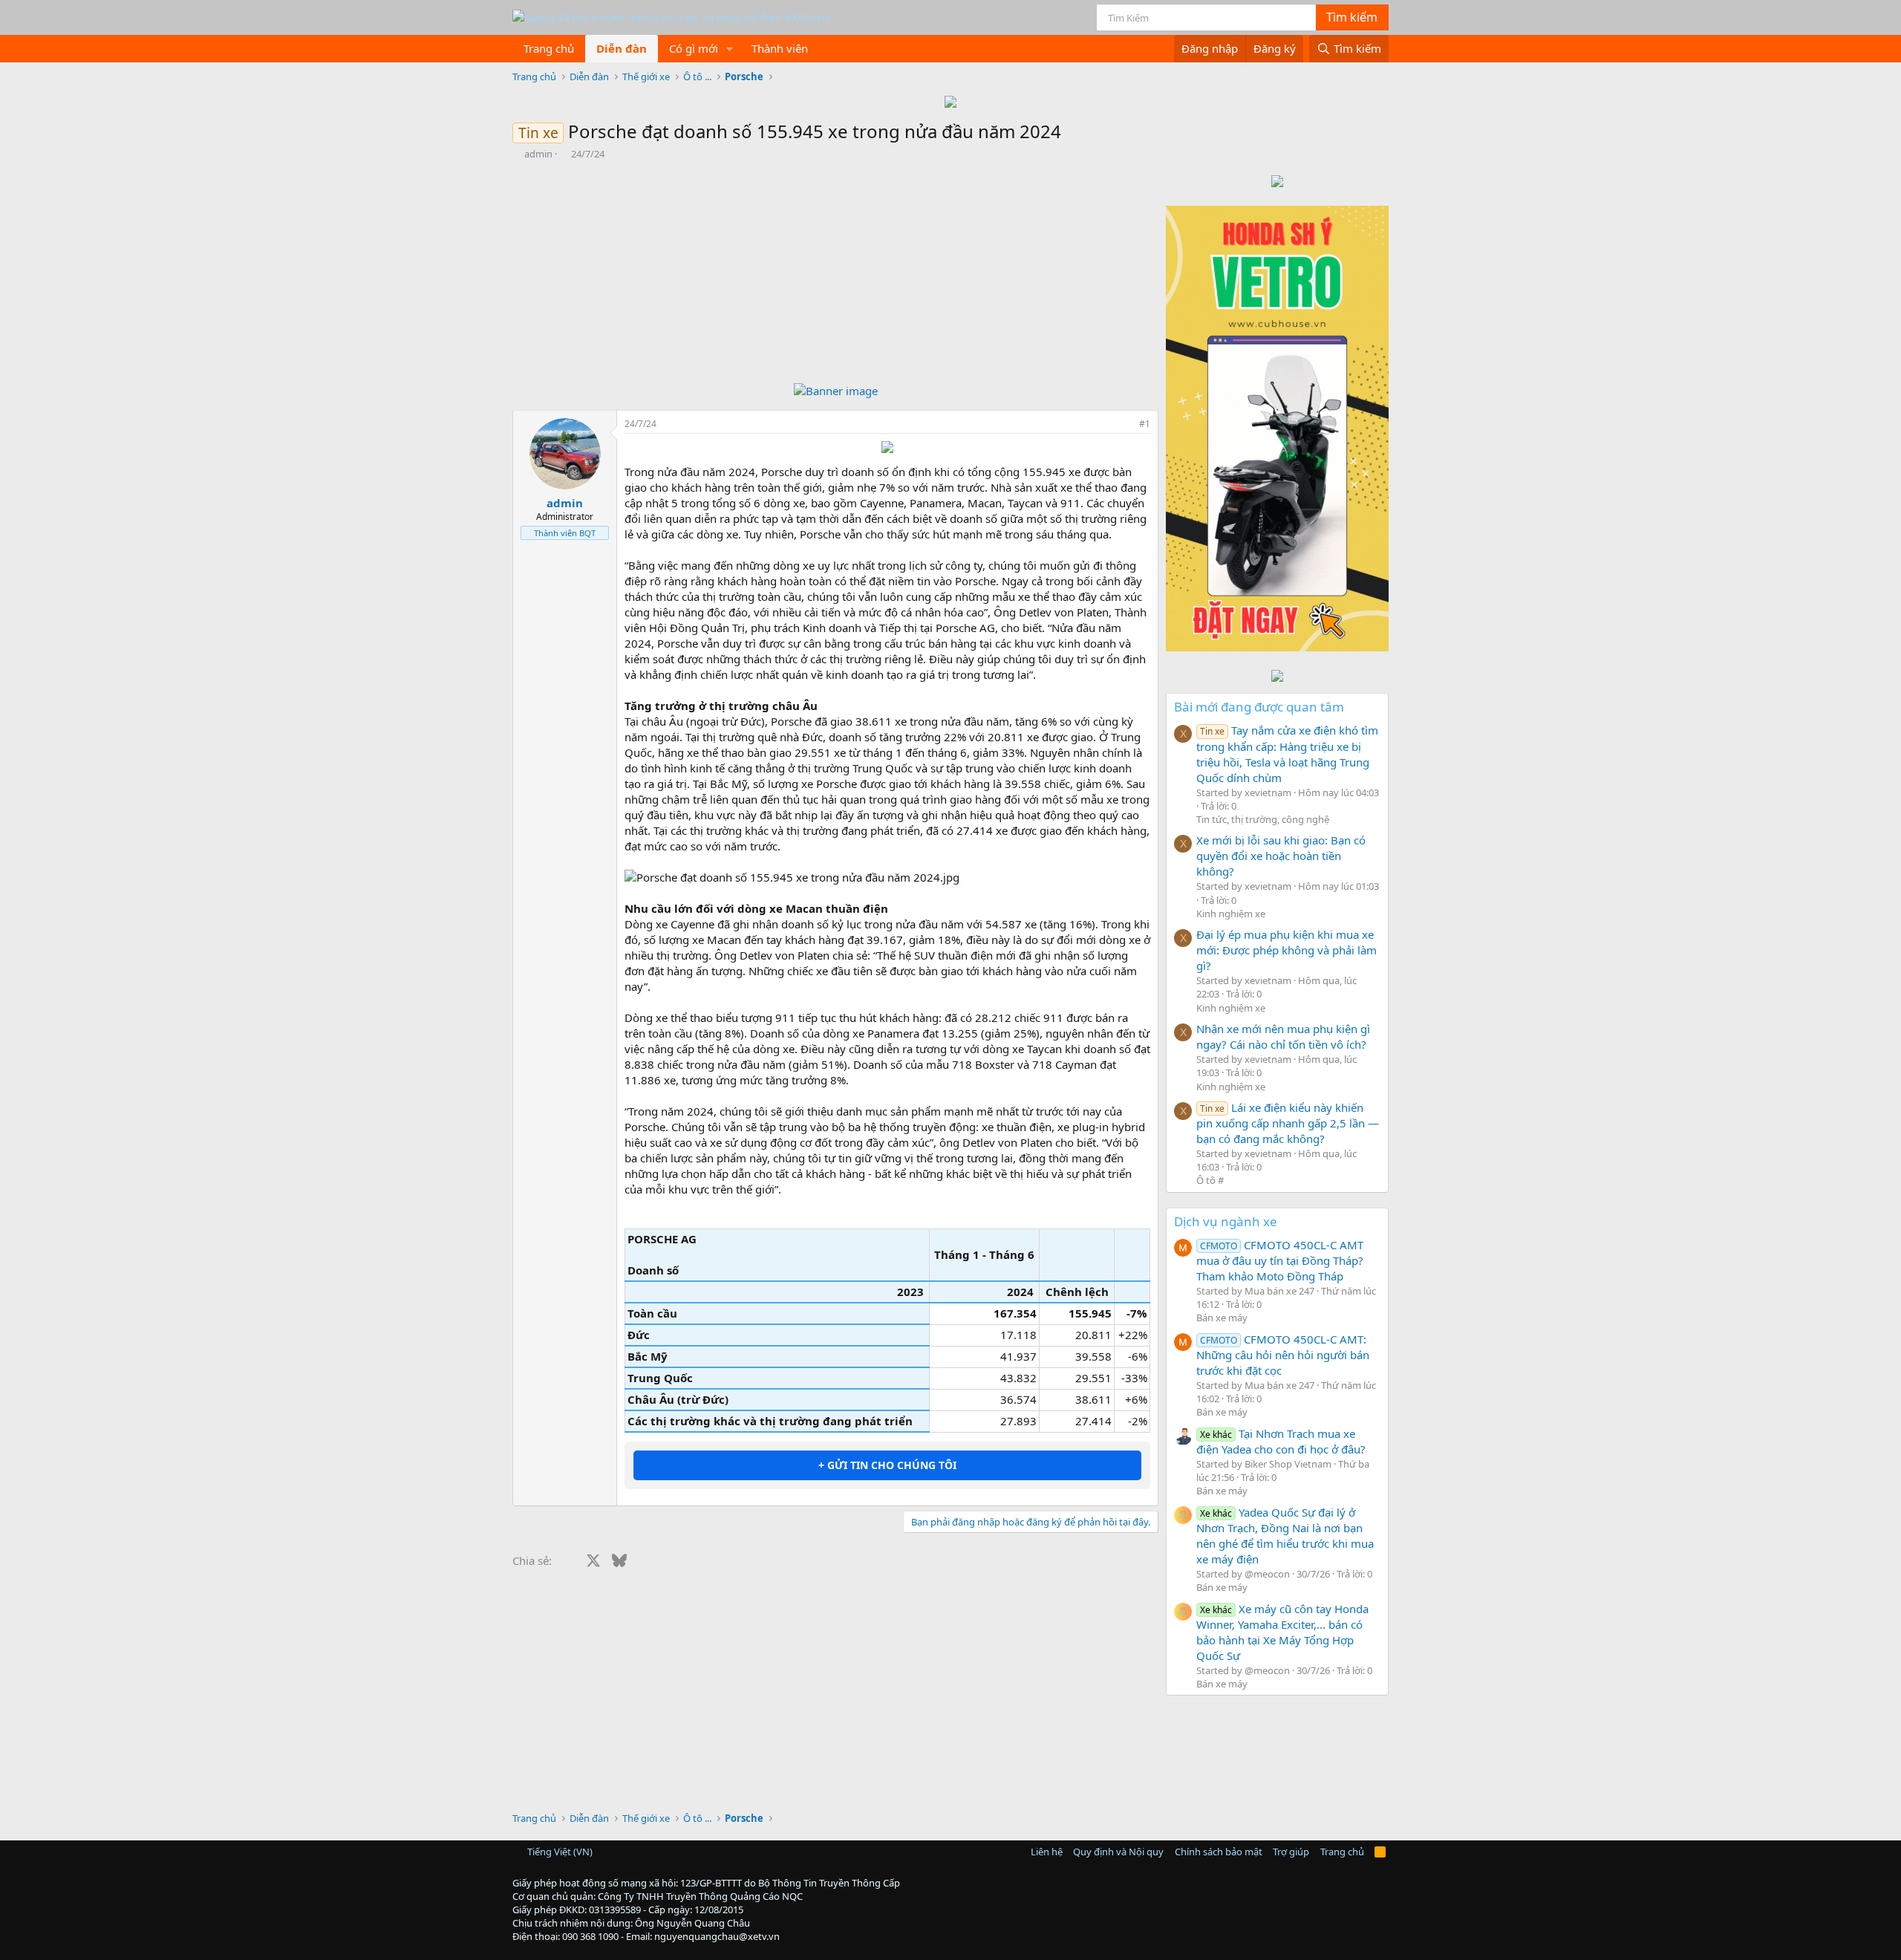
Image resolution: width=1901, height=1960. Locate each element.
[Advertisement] (835, 272)
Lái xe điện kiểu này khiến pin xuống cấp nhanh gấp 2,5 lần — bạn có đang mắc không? (1288, 1123)
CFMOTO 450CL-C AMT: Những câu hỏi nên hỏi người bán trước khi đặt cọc (1283, 1355)
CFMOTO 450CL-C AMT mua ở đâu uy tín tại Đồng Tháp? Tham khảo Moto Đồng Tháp (1280, 1260)
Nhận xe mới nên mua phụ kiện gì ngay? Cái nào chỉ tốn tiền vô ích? (1283, 1036)
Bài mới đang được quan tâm (1259, 707)
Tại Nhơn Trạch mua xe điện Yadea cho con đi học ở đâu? (1281, 1441)
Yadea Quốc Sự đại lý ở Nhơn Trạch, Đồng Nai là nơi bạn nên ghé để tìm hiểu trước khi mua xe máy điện (1285, 1536)
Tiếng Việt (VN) (559, 1852)
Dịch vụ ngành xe (1226, 1221)
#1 (1145, 424)
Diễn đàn (622, 48)
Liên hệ (1047, 1852)
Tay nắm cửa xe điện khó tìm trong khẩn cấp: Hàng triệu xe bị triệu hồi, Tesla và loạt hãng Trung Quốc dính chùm (1287, 753)
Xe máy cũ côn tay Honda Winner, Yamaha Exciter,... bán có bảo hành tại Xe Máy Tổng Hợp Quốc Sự (1282, 1632)
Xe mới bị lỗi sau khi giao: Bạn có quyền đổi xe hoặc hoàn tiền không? (1281, 856)
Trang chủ (549, 48)
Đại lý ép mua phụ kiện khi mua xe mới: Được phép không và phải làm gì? (1287, 950)
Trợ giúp (1291, 1852)
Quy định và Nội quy (1118, 1852)
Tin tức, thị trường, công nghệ (1263, 819)
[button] (730, 49)
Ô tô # (1210, 1180)
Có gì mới (694, 48)
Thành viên (780, 48)
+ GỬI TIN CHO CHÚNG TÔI (887, 1465)
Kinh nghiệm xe (1231, 914)
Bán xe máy (1222, 1318)
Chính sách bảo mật (1219, 1852)
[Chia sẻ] (1124, 424)
